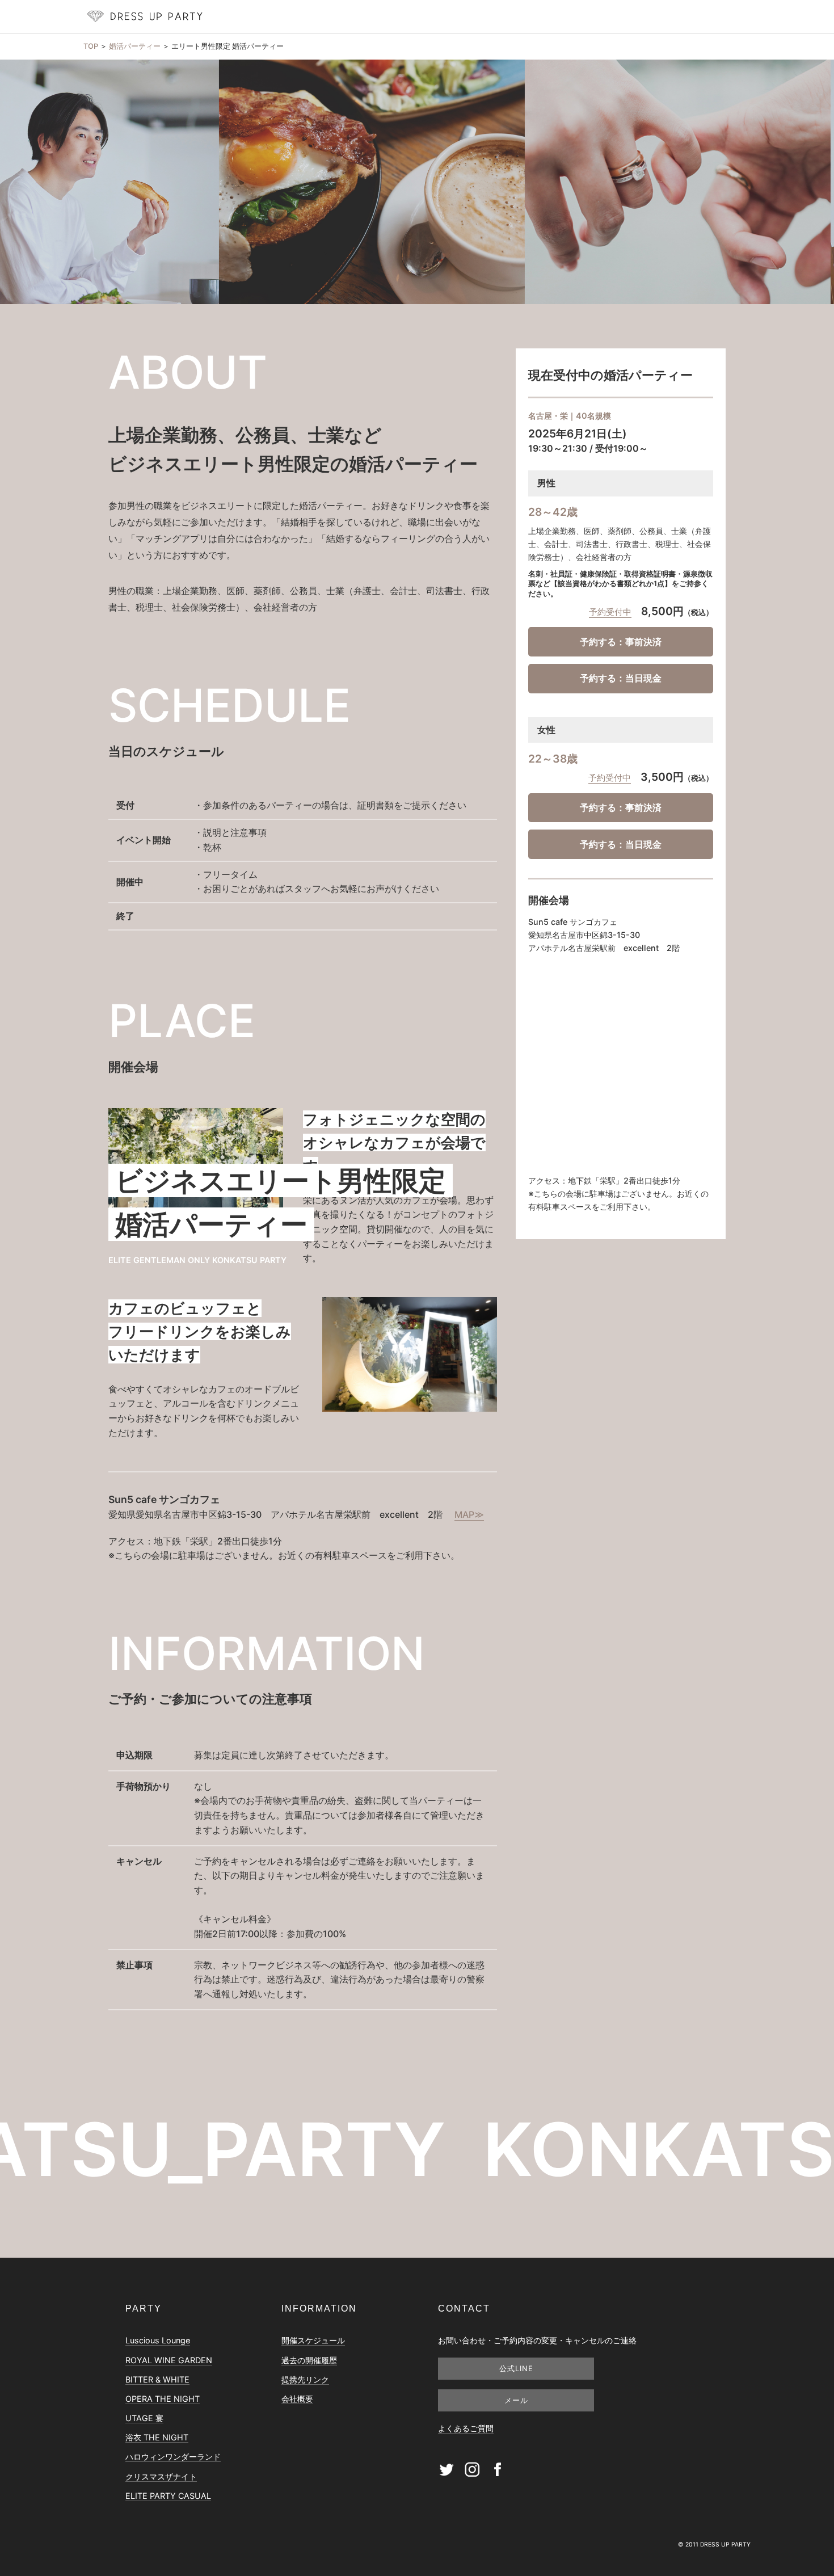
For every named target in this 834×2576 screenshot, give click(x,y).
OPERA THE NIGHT (163, 2399)
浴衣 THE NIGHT (157, 2437)
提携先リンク (305, 2379)
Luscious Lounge (158, 2340)
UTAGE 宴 (144, 2418)
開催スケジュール (313, 2340)
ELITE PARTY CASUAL (168, 2496)
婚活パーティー (135, 46)
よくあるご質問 (466, 2428)
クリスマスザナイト (161, 2476)
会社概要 (297, 2399)
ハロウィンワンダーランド (173, 2457)
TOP (91, 46)
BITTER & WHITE (157, 2379)
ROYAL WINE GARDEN (169, 2360)
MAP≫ (469, 1514)
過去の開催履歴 (309, 2360)
